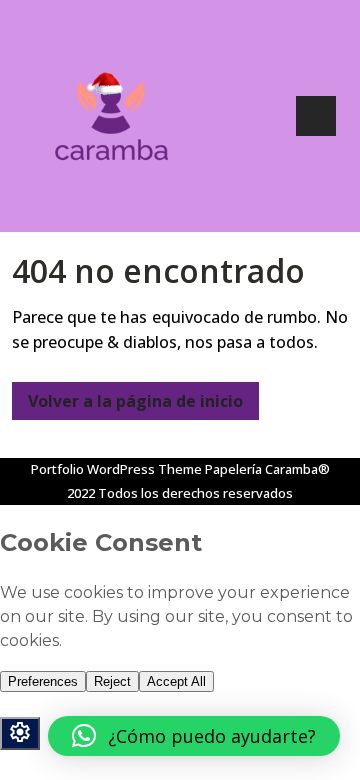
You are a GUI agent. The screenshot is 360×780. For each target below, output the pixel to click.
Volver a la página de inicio (127, 397)
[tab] (316, 116)
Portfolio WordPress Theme (116, 469)
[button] (194, 736)
